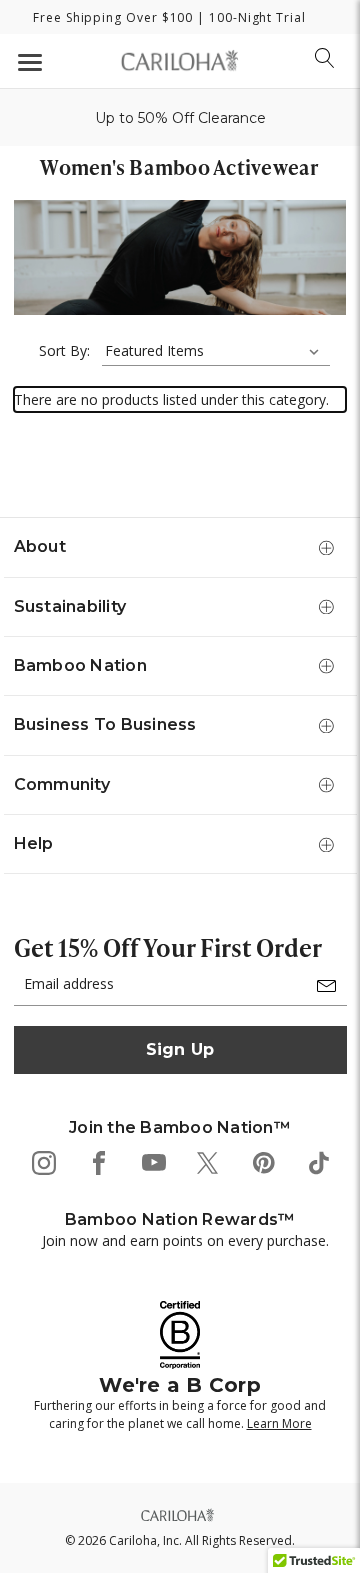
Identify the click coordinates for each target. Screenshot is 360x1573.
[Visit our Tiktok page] (317, 1161)
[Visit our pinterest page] (262, 1161)
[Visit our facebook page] (97, 1161)
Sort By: (64, 350)
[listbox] (216, 351)
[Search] (325, 58)
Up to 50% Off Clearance (180, 118)
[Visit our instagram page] (42, 1161)
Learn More (279, 1423)
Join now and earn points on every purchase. (185, 1240)
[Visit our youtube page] (152, 1161)
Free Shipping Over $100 (113, 17)
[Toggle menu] (27, 61)
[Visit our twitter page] (207, 1161)
